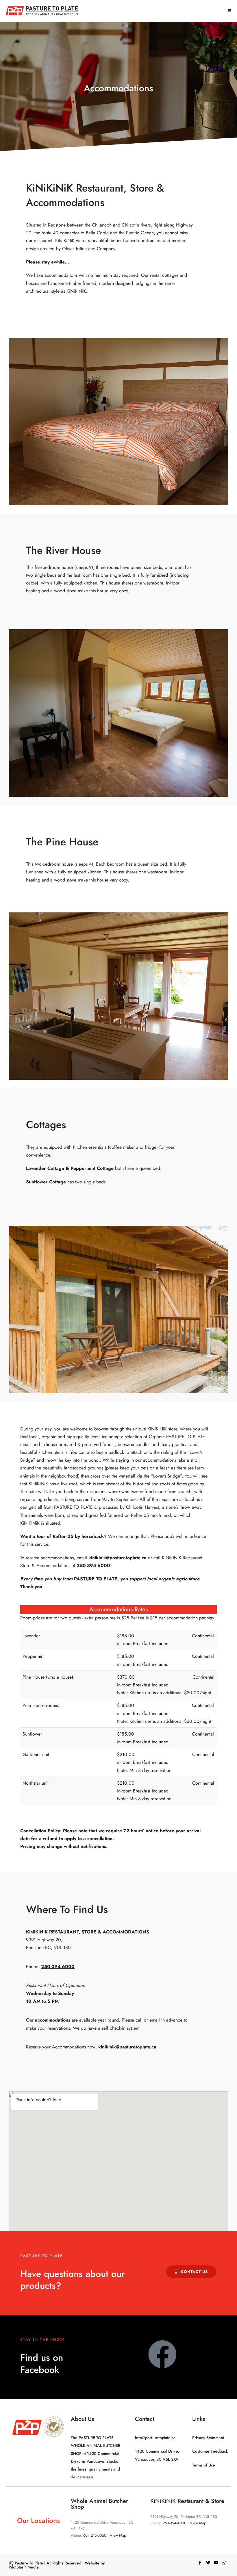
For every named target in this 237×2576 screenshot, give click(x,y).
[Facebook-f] (200, 2563)
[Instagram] (224, 2563)
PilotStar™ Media (24, 2567)
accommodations (53, 2020)
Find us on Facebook (42, 2364)
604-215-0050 (95, 2535)
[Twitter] (208, 2563)
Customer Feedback (210, 2451)
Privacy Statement (208, 2438)
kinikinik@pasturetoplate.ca (127, 2047)
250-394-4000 (175, 2523)
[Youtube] (216, 2563)
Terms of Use (204, 2465)
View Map (118, 2535)
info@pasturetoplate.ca (155, 2438)
